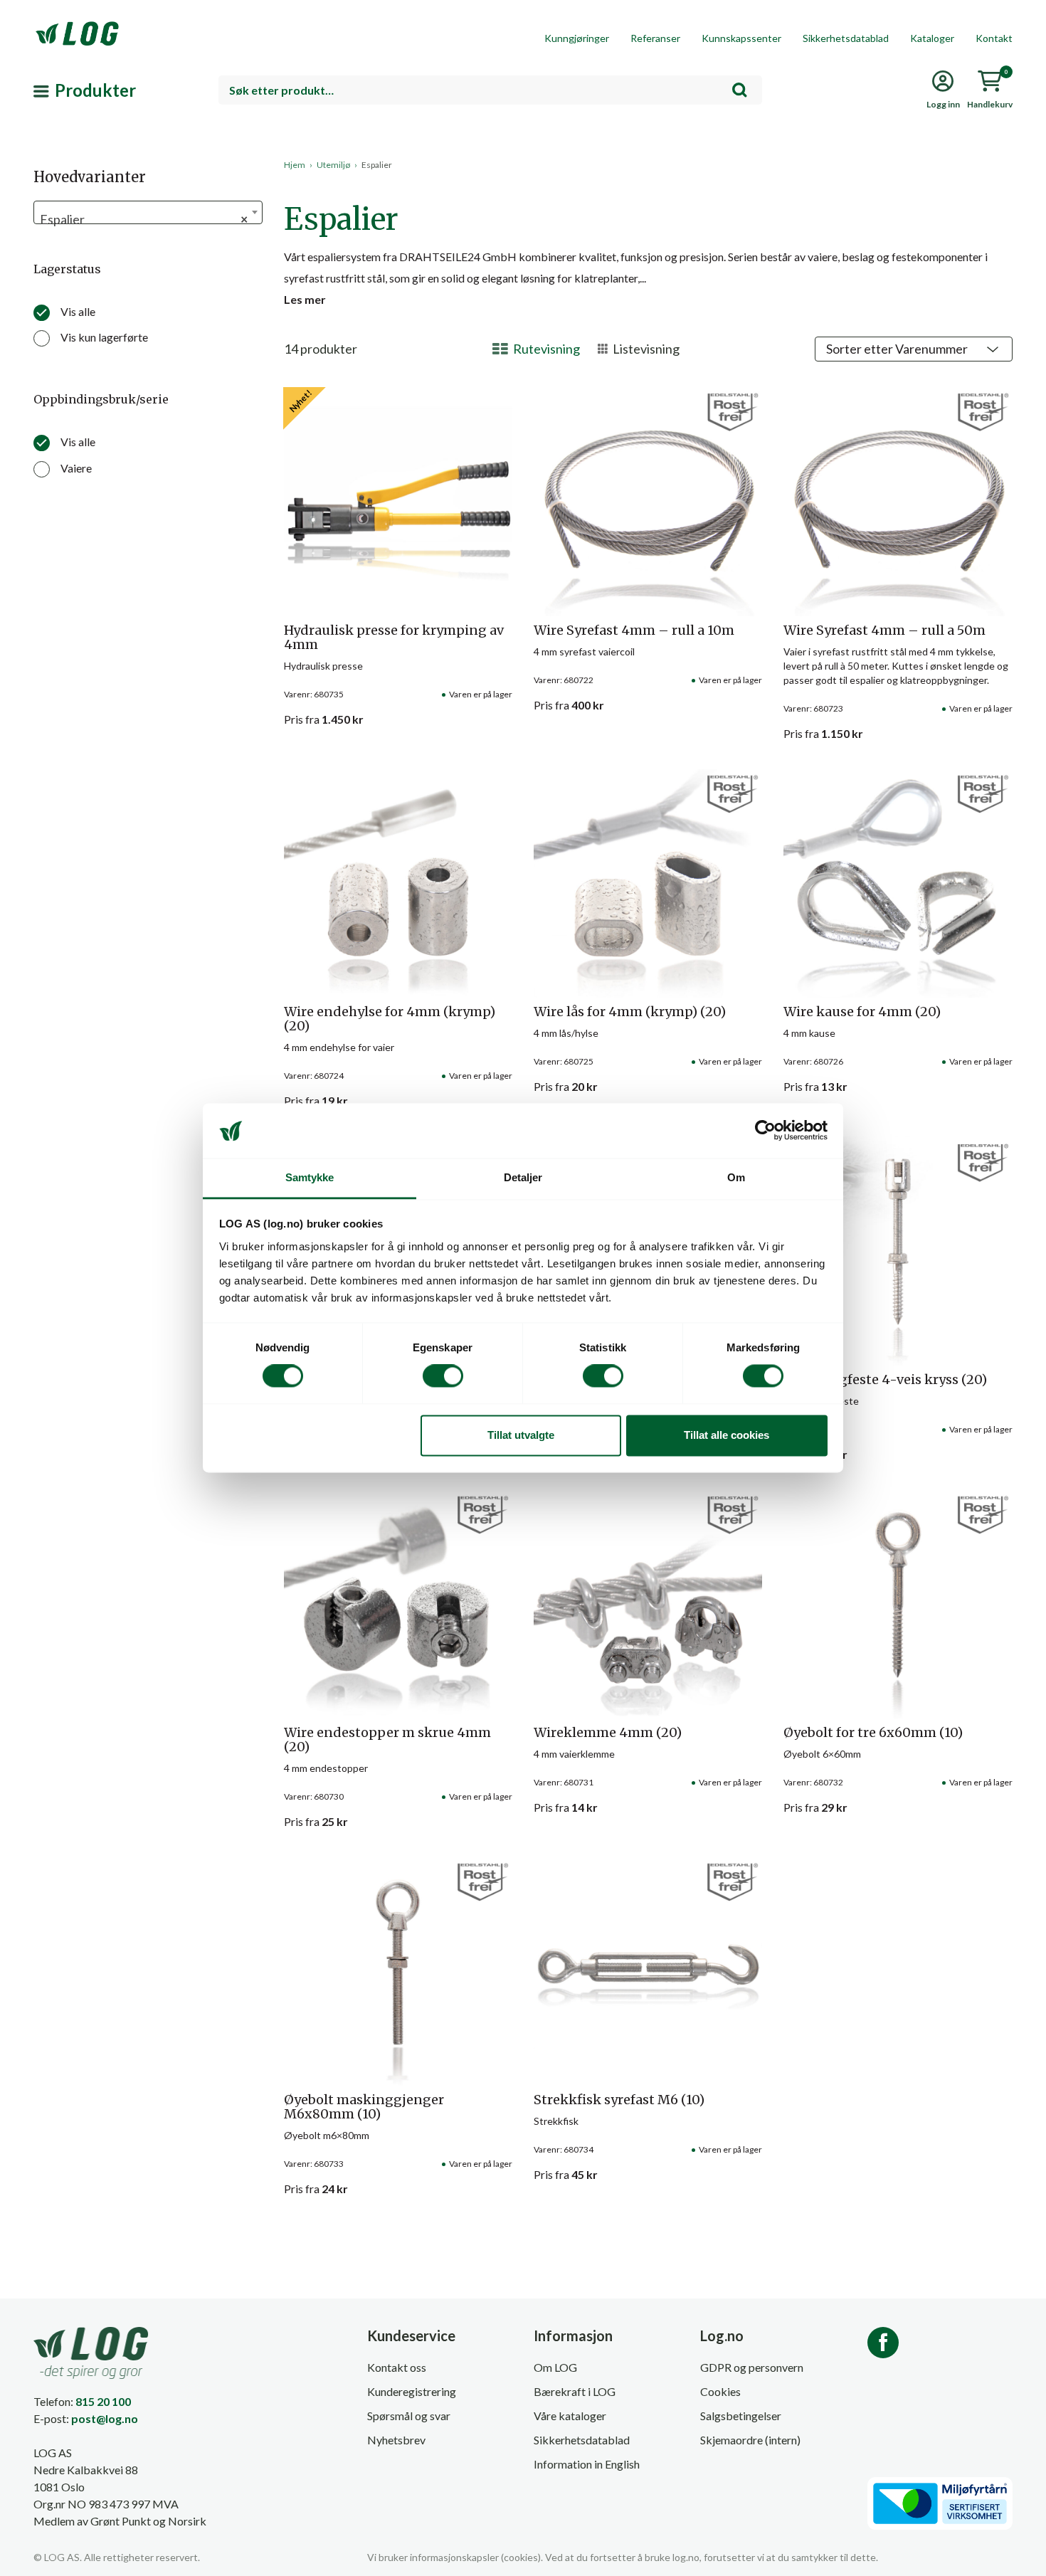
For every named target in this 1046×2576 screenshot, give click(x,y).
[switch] (443, 1376)
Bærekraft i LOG (575, 2391)
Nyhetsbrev (396, 2440)
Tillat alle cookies (727, 1435)
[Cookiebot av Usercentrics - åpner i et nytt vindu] (765, 1131)
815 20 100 (103, 2401)
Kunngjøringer (577, 38)
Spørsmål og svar (409, 2416)
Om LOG (555, 2367)
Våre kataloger (570, 2416)
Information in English (587, 2464)
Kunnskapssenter (741, 38)
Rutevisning (546, 349)
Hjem (295, 165)
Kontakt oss (397, 2367)
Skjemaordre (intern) (750, 2440)
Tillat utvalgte (521, 1435)
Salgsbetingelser (741, 2416)
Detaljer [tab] (523, 1177)
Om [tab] (736, 1177)
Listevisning (646, 349)
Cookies (720, 2391)
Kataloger (932, 38)
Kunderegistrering (412, 2391)
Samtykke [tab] (310, 1177)
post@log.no (105, 2418)
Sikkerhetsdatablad (846, 38)
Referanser (655, 38)
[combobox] (490, 90)
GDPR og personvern (752, 2367)
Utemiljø (333, 165)
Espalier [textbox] (144, 219)
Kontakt (994, 38)
